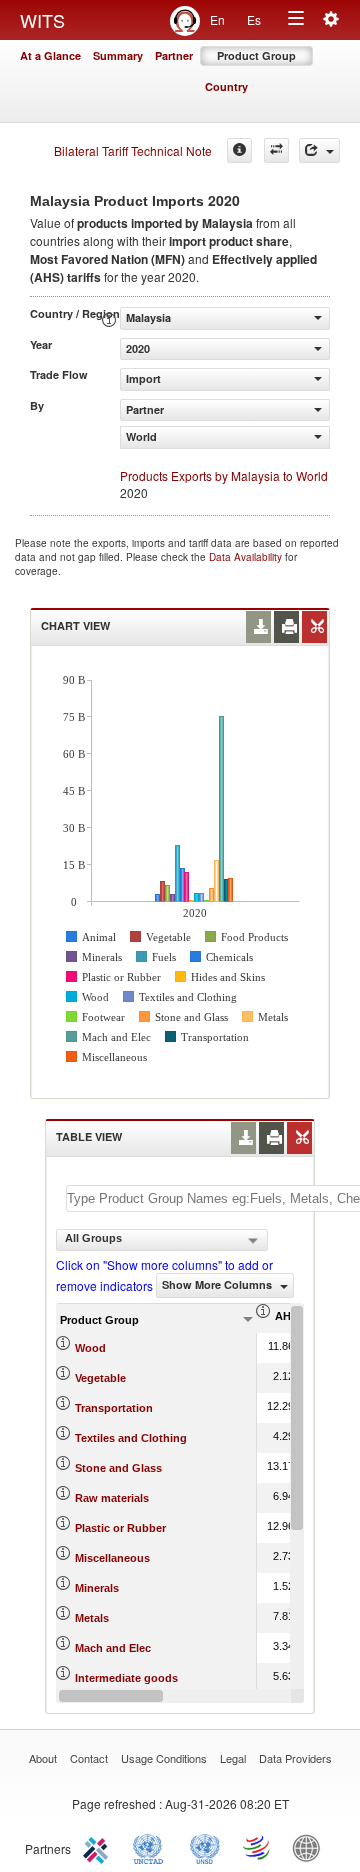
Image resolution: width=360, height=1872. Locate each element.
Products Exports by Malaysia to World (224, 475)
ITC (99, 1847)
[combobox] (162, 1240)
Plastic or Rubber (120, 1528)
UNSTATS (205, 1847)
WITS (42, 20)
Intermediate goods (126, 1678)
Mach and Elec (113, 1648)
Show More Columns (218, 1284)
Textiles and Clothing (131, 1438)
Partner (174, 55)
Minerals (97, 1588)
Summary (118, 55)
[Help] (239, 150)
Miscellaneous (112, 1558)
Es (254, 19)
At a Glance (50, 55)
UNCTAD (152, 1847)
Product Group (256, 55)
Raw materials (112, 1498)
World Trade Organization (258, 1847)
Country (226, 86)
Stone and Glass (118, 1468)
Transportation (114, 1408)
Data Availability (247, 557)
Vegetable (100, 1378)
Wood (90, 1348)
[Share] (319, 150)
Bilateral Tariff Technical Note (133, 150)
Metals (92, 1618)
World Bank (311, 1847)
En (217, 19)
